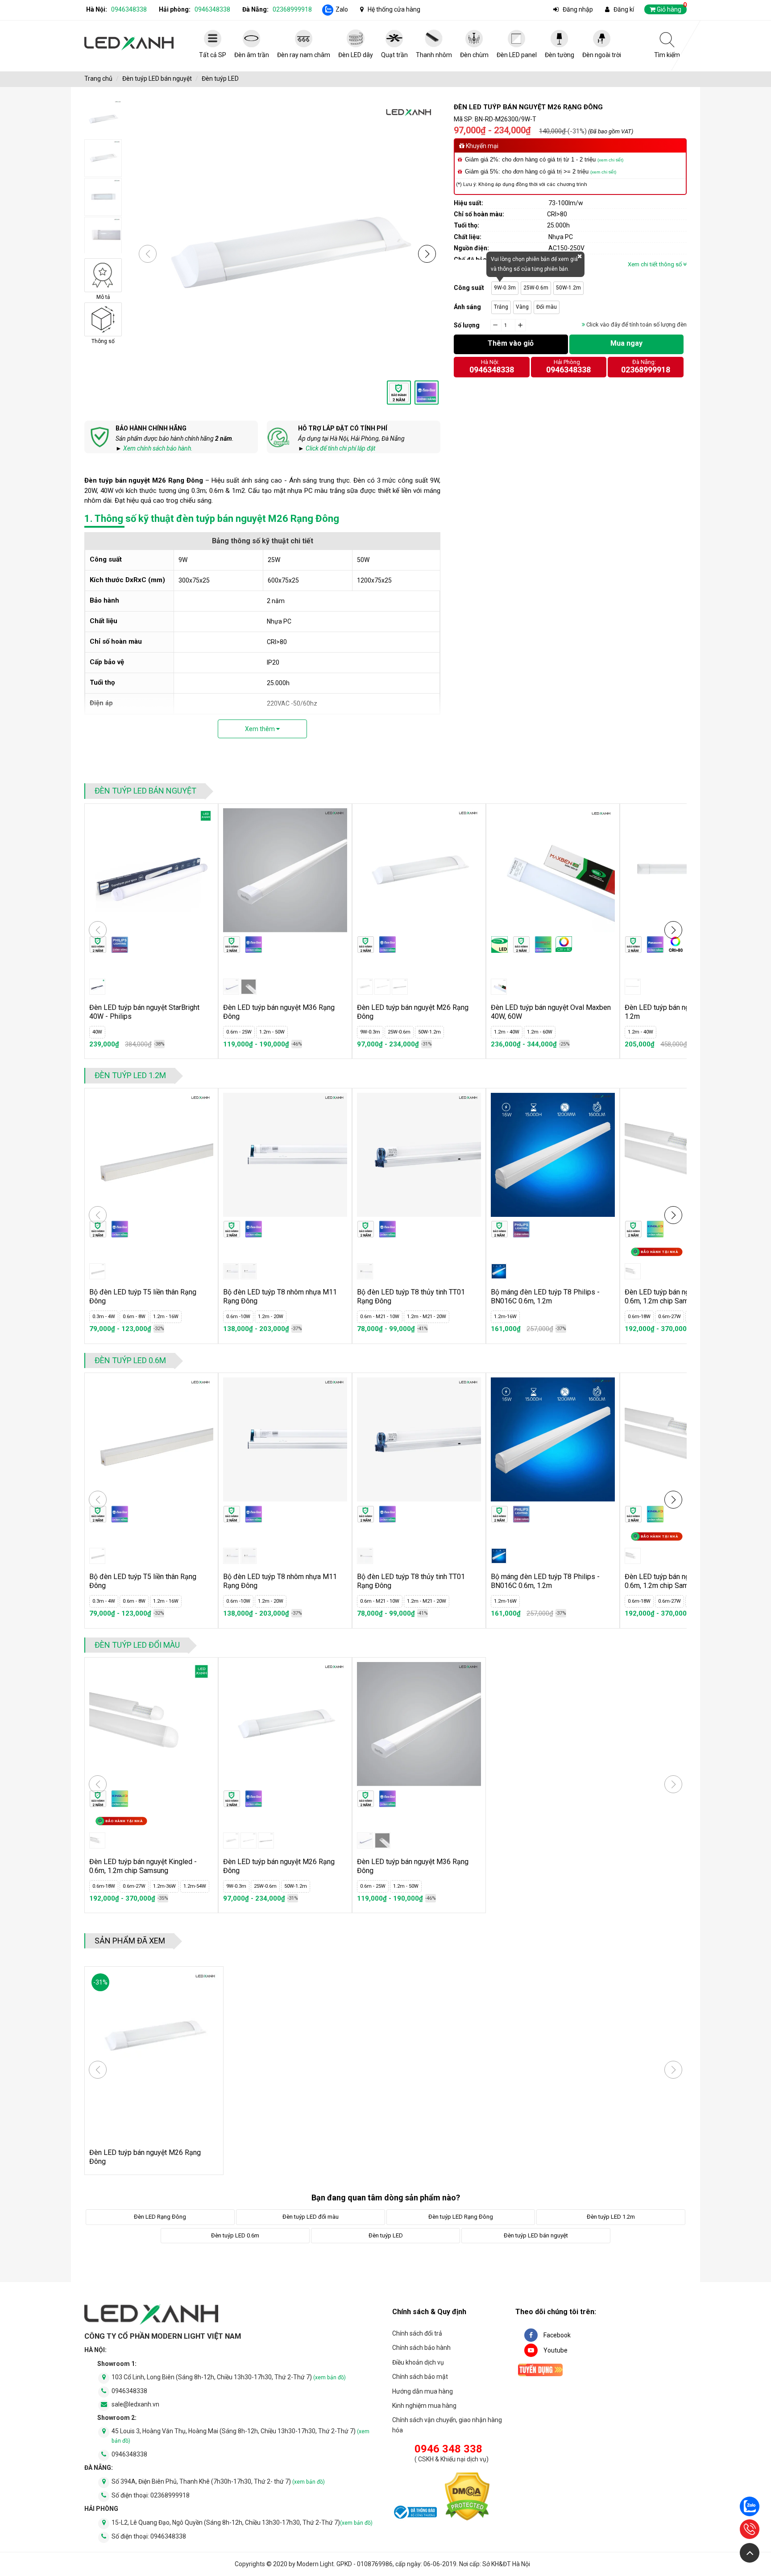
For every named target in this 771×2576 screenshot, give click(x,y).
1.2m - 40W (507, 1032)
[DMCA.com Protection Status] (467, 2498)
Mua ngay (626, 343)
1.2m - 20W (271, 1317)
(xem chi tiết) (610, 160)
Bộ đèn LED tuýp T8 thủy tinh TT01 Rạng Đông (411, 1296)
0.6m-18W (639, 1317)
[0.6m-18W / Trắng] (633, 1271)
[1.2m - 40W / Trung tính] (633, 987)
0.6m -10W (238, 1317)
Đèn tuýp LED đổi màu (137, 1645)
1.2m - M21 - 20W (427, 1317)
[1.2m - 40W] (499, 987)
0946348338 (129, 9)
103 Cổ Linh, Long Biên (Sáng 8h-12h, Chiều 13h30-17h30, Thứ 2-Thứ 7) (229, 2377)
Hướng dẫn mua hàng (423, 2391)
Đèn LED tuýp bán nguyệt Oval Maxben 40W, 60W (551, 1012)
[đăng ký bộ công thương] (415, 2514)
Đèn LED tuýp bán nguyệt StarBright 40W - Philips (144, 1012)
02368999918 (292, 9)
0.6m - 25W (239, 1032)
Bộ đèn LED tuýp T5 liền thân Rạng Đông (143, 1296)
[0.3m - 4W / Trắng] (97, 1271)
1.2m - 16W (166, 1317)
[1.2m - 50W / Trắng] (249, 987)
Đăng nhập (578, 9)
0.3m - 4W (104, 1317)
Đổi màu (547, 307)
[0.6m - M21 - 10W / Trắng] (365, 1271)
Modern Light (315, 2564)
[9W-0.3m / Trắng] (365, 987)
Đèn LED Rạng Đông (160, 2217)
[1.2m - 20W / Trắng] (249, 1271)
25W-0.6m (536, 288)
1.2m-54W (195, 1886)
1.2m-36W (164, 1886)
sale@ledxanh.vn (135, 2404)
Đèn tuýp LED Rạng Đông (461, 2217)
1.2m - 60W (540, 1032)
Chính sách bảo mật (420, 2377)
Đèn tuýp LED (220, 79)
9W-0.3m (505, 288)
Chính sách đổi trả (417, 2333)
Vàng (522, 307)
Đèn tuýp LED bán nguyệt (157, 79)
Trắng (501, 307)
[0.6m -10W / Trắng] (231, 1271)
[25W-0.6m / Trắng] (382, 987)
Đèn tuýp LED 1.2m (130, 1075)
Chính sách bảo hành (421, 2348)
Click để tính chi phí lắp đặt (340, 448)
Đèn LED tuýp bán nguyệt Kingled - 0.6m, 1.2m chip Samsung (143, 1866)
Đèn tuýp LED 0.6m (130, 1360)
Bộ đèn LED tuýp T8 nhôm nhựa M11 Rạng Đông (280, 1296)
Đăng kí (624, 9)
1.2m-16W (505, 1317)
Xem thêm (261, 729)
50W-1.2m (568, 288)
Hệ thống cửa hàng (394, 9)
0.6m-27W (669, 1317)
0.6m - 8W (134, 1317)
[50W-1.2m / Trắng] (400, 987)
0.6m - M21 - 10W (380, 1317)
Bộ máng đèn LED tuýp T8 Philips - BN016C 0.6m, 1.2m (545, 1296)
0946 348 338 (448, 2449)
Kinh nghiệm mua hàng (424, 2406)
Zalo (342, 9)
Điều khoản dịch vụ (418, 2362)
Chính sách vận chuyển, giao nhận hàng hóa (447, 2425)
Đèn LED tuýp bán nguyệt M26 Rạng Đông (413, 1012)
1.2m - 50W (272, 1032)
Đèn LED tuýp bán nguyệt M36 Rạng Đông (279, 1012)
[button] (427, 254)
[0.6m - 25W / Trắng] (231, 987)
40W (97, 1032)
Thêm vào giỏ (511, 343)
